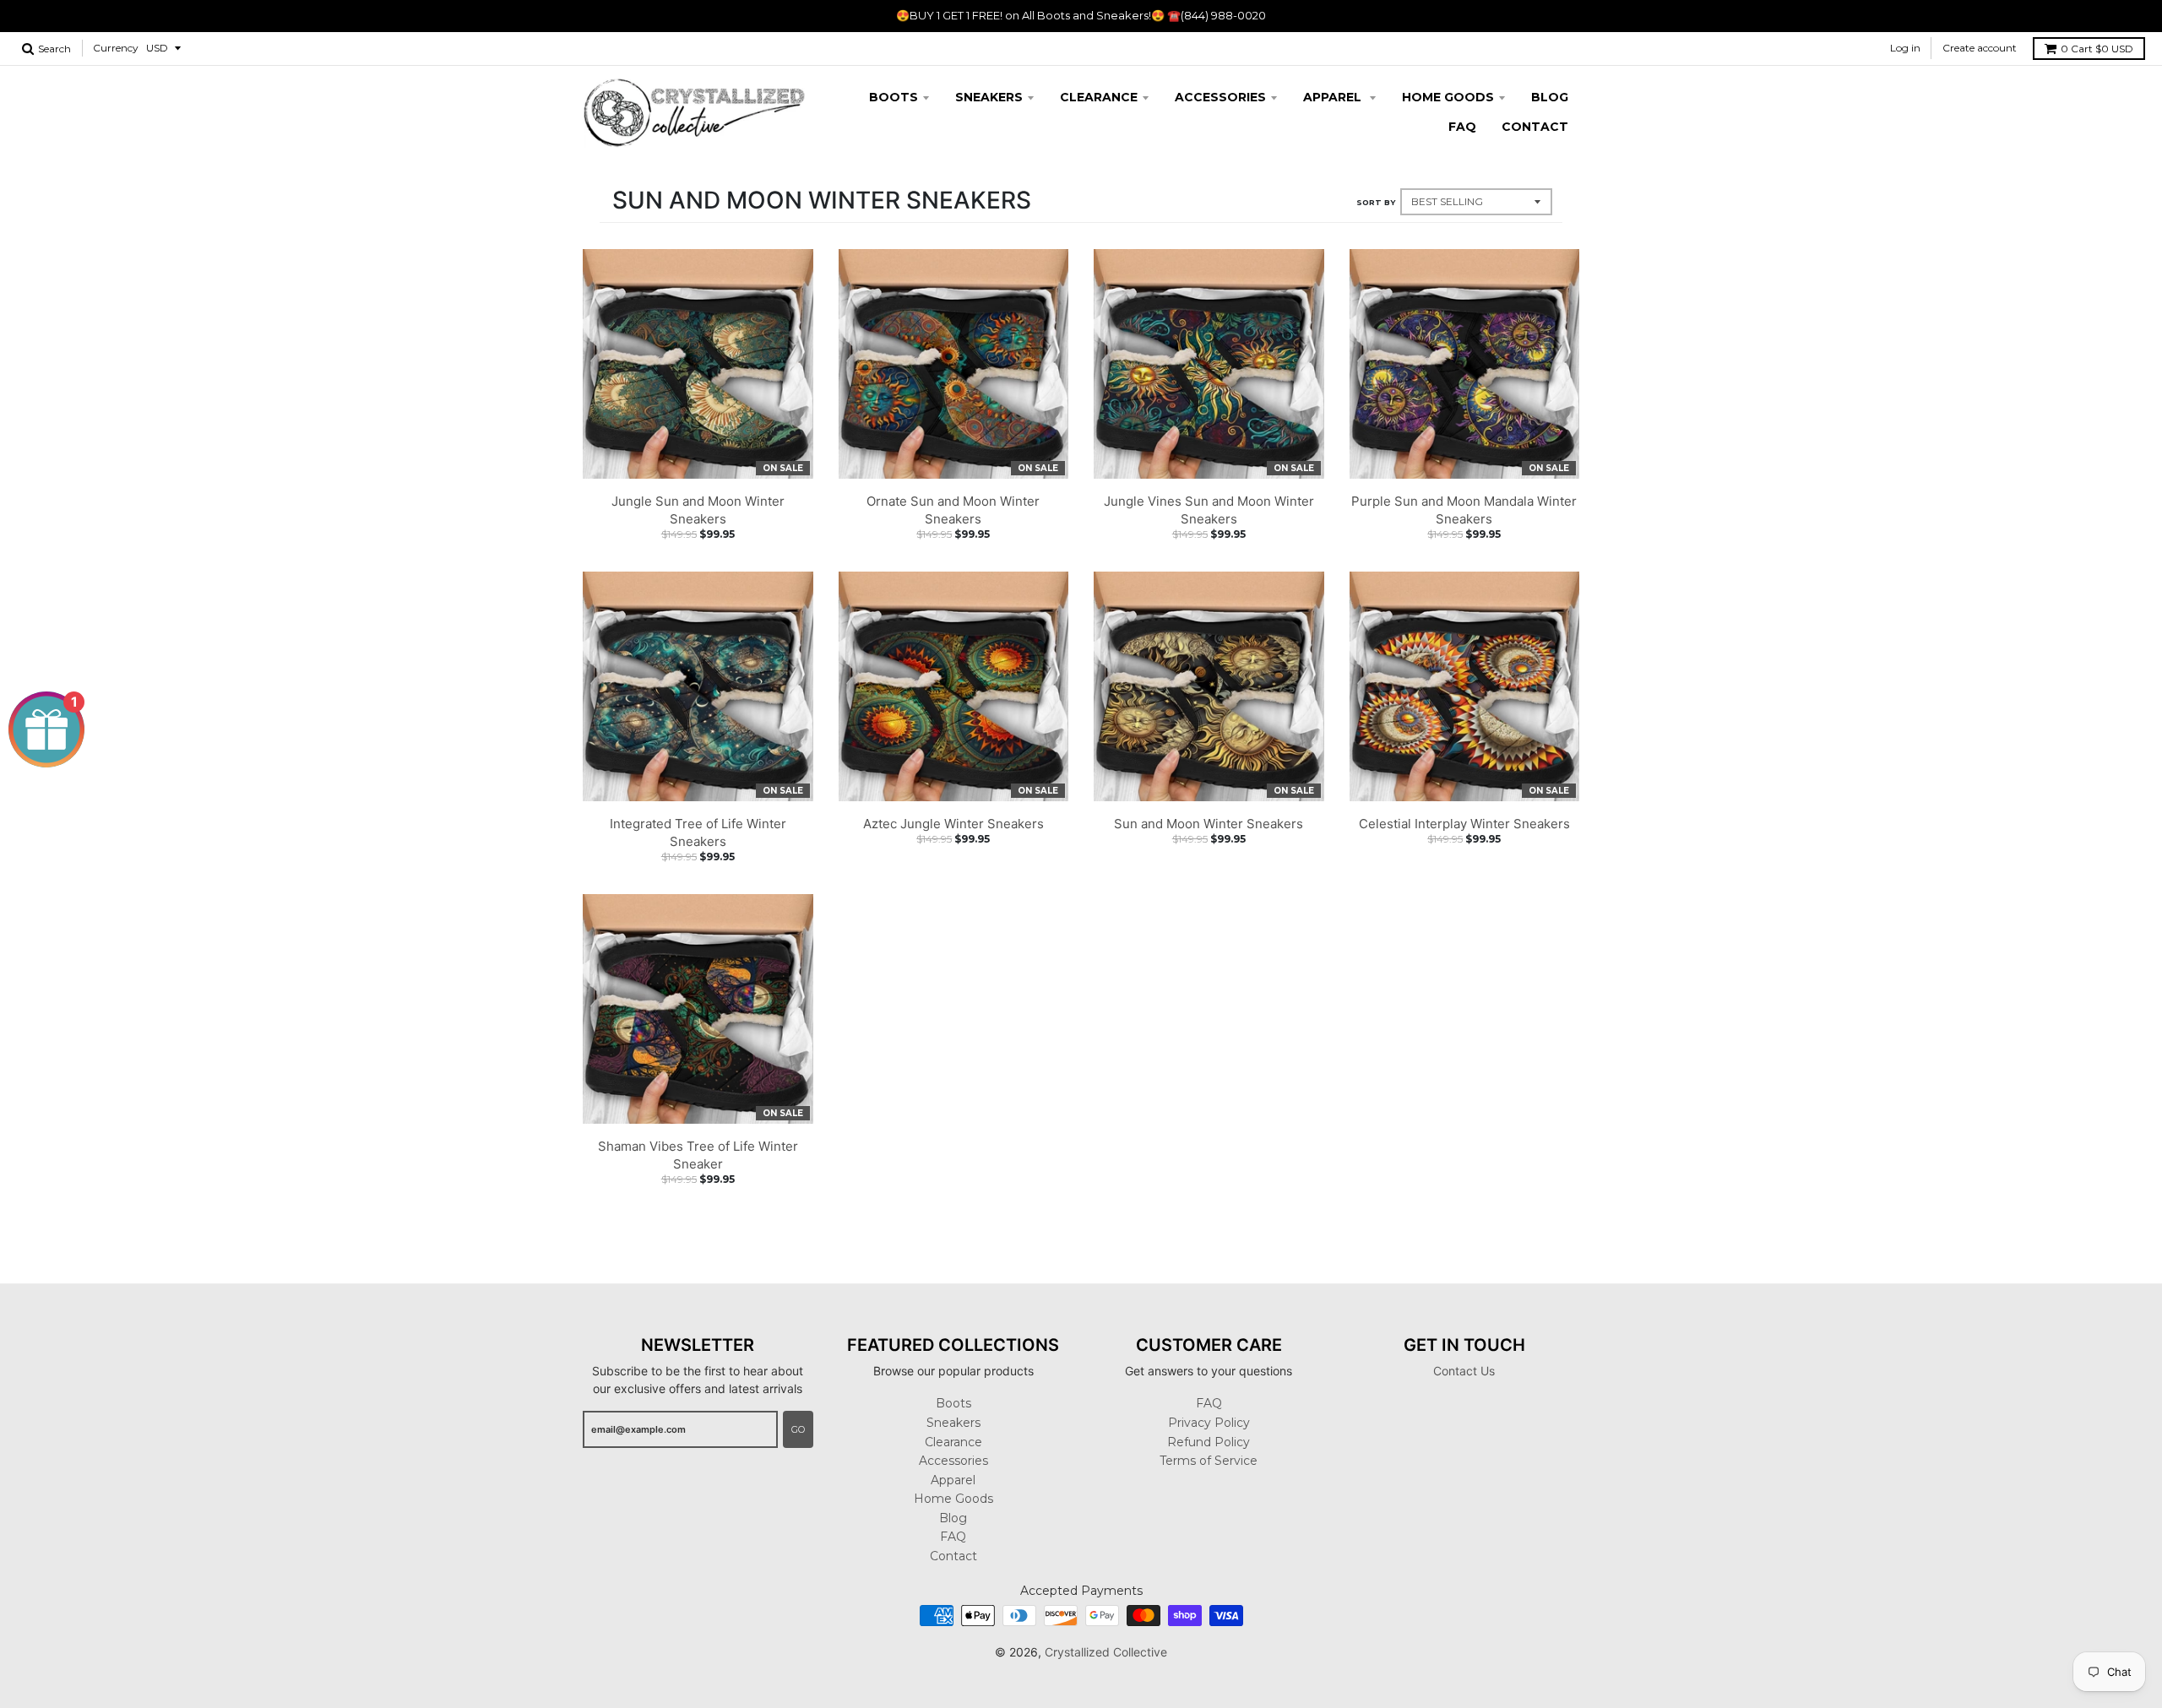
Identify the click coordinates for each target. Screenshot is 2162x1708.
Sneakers (989, 97)
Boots (894, 97)
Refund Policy (1209, 1442)
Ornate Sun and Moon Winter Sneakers (953, 510)
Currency (116, 48)
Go (798, 1429)
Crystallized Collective (1106, 1652)
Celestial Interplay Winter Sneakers (1464, 824)
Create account (1980, 48)
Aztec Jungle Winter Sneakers (953, 824)
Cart (2097, 49)
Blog (1550, 97)
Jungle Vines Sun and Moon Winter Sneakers (1209, 510)
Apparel (1334, 97)
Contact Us (1464, 1371)
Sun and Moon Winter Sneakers (1209, 824)
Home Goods (1448, 97)
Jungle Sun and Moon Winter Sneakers (698, 510)
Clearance (1099, 97)
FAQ (1462, 127)
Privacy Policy (1209, 1423)
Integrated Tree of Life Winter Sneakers (698, 832)
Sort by (1376, 202)
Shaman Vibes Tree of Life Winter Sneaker (698, 1155)
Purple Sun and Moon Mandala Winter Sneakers (1464, 510)
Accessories (1220, 97)
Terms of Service (1209, 1461)
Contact (1535, 127)
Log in (1905, 48)
